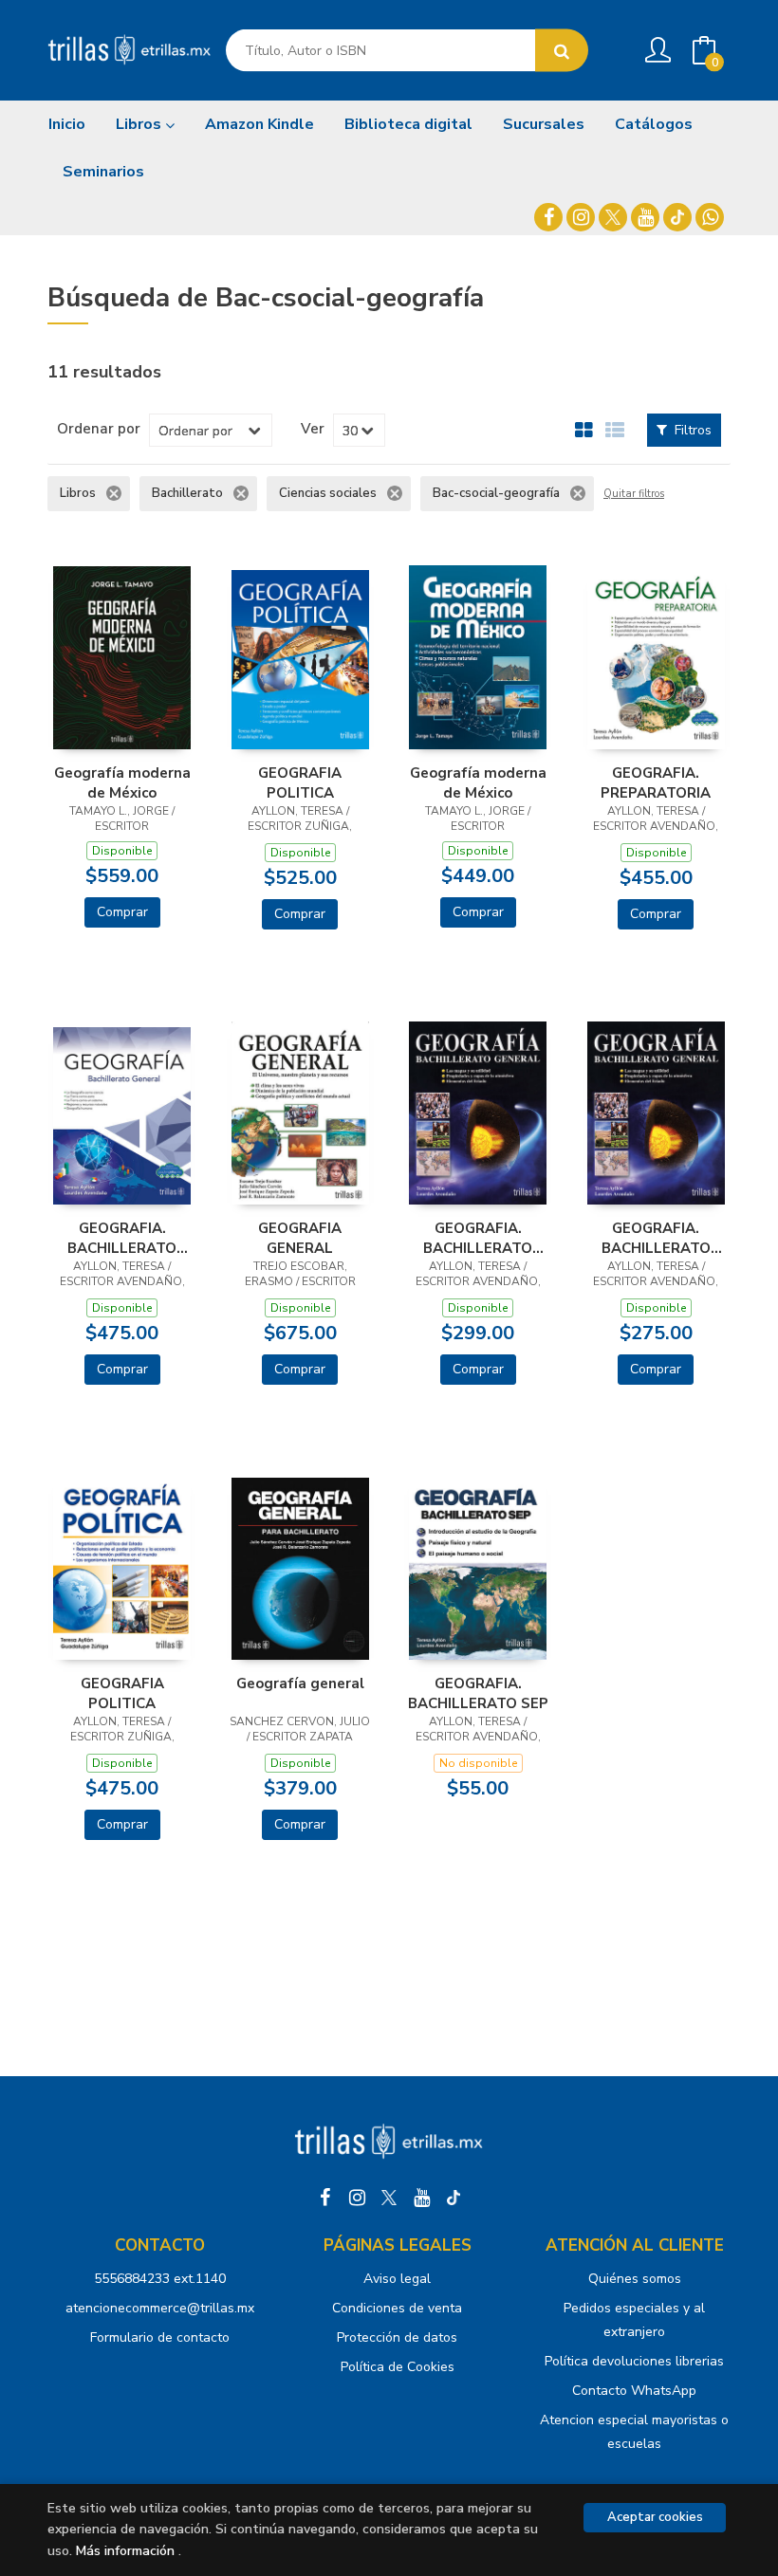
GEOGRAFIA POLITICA (300, 782)
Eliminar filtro (114, 493)
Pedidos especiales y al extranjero (634, 2320)
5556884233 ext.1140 (160, 2279)
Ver (313, 429)
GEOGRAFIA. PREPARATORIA (656, 782)
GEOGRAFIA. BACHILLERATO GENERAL (122, 1238)
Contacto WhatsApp (634, 2391)
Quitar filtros (634, 494)
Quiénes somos (635, 2279)
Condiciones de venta (397, 2308)
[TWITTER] (613, 217)
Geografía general (300, 1684)
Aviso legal (397, 2279)
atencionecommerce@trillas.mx (160, 2308)
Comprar (122, 912)
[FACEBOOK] (548, 217)
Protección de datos (397, 2337)
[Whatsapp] (710, 217)
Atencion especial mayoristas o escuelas (634, 2432)
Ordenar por (99, 429)
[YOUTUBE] (645, 217)
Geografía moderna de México (122, 782)
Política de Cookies (398, 2367)
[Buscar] (562, 51)
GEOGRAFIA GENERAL (300, 1238)
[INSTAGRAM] (581, 217)
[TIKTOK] (677, 217)
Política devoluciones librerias (634, 2361)
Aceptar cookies (655, 2517)
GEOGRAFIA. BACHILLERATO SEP (478, 1693)
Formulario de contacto (160, 2337)
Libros (140, 124)
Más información (125, 2551)
